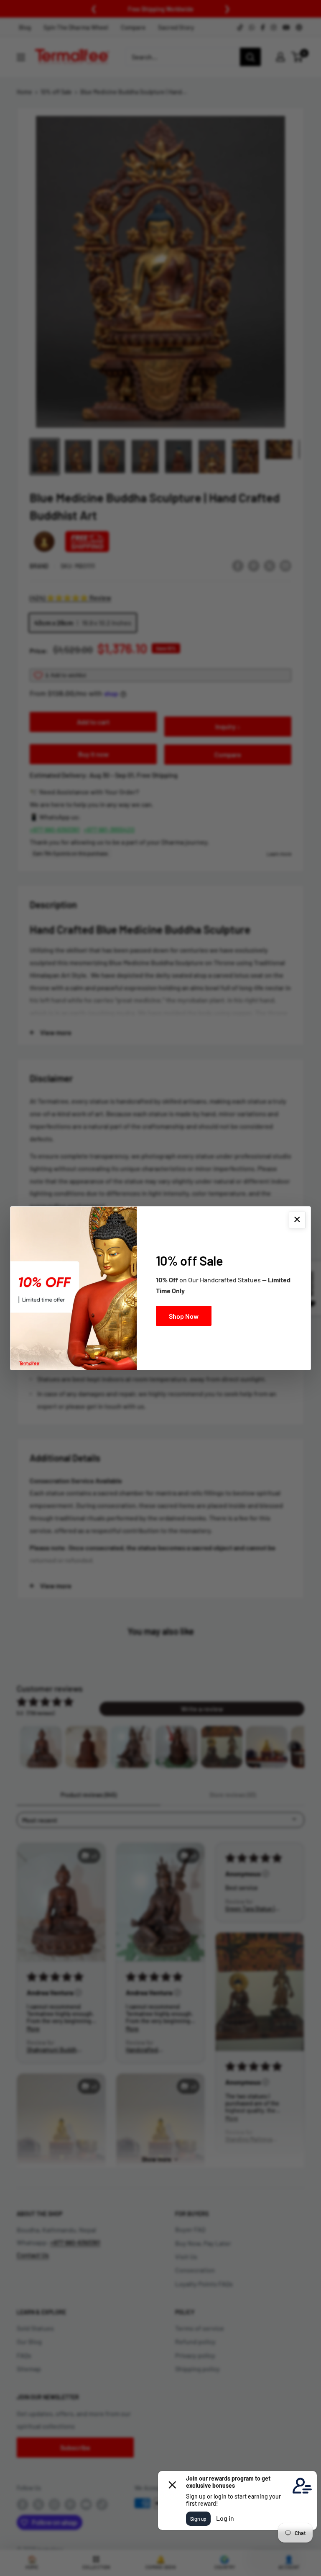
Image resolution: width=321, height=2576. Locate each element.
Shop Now (184, 1316)
